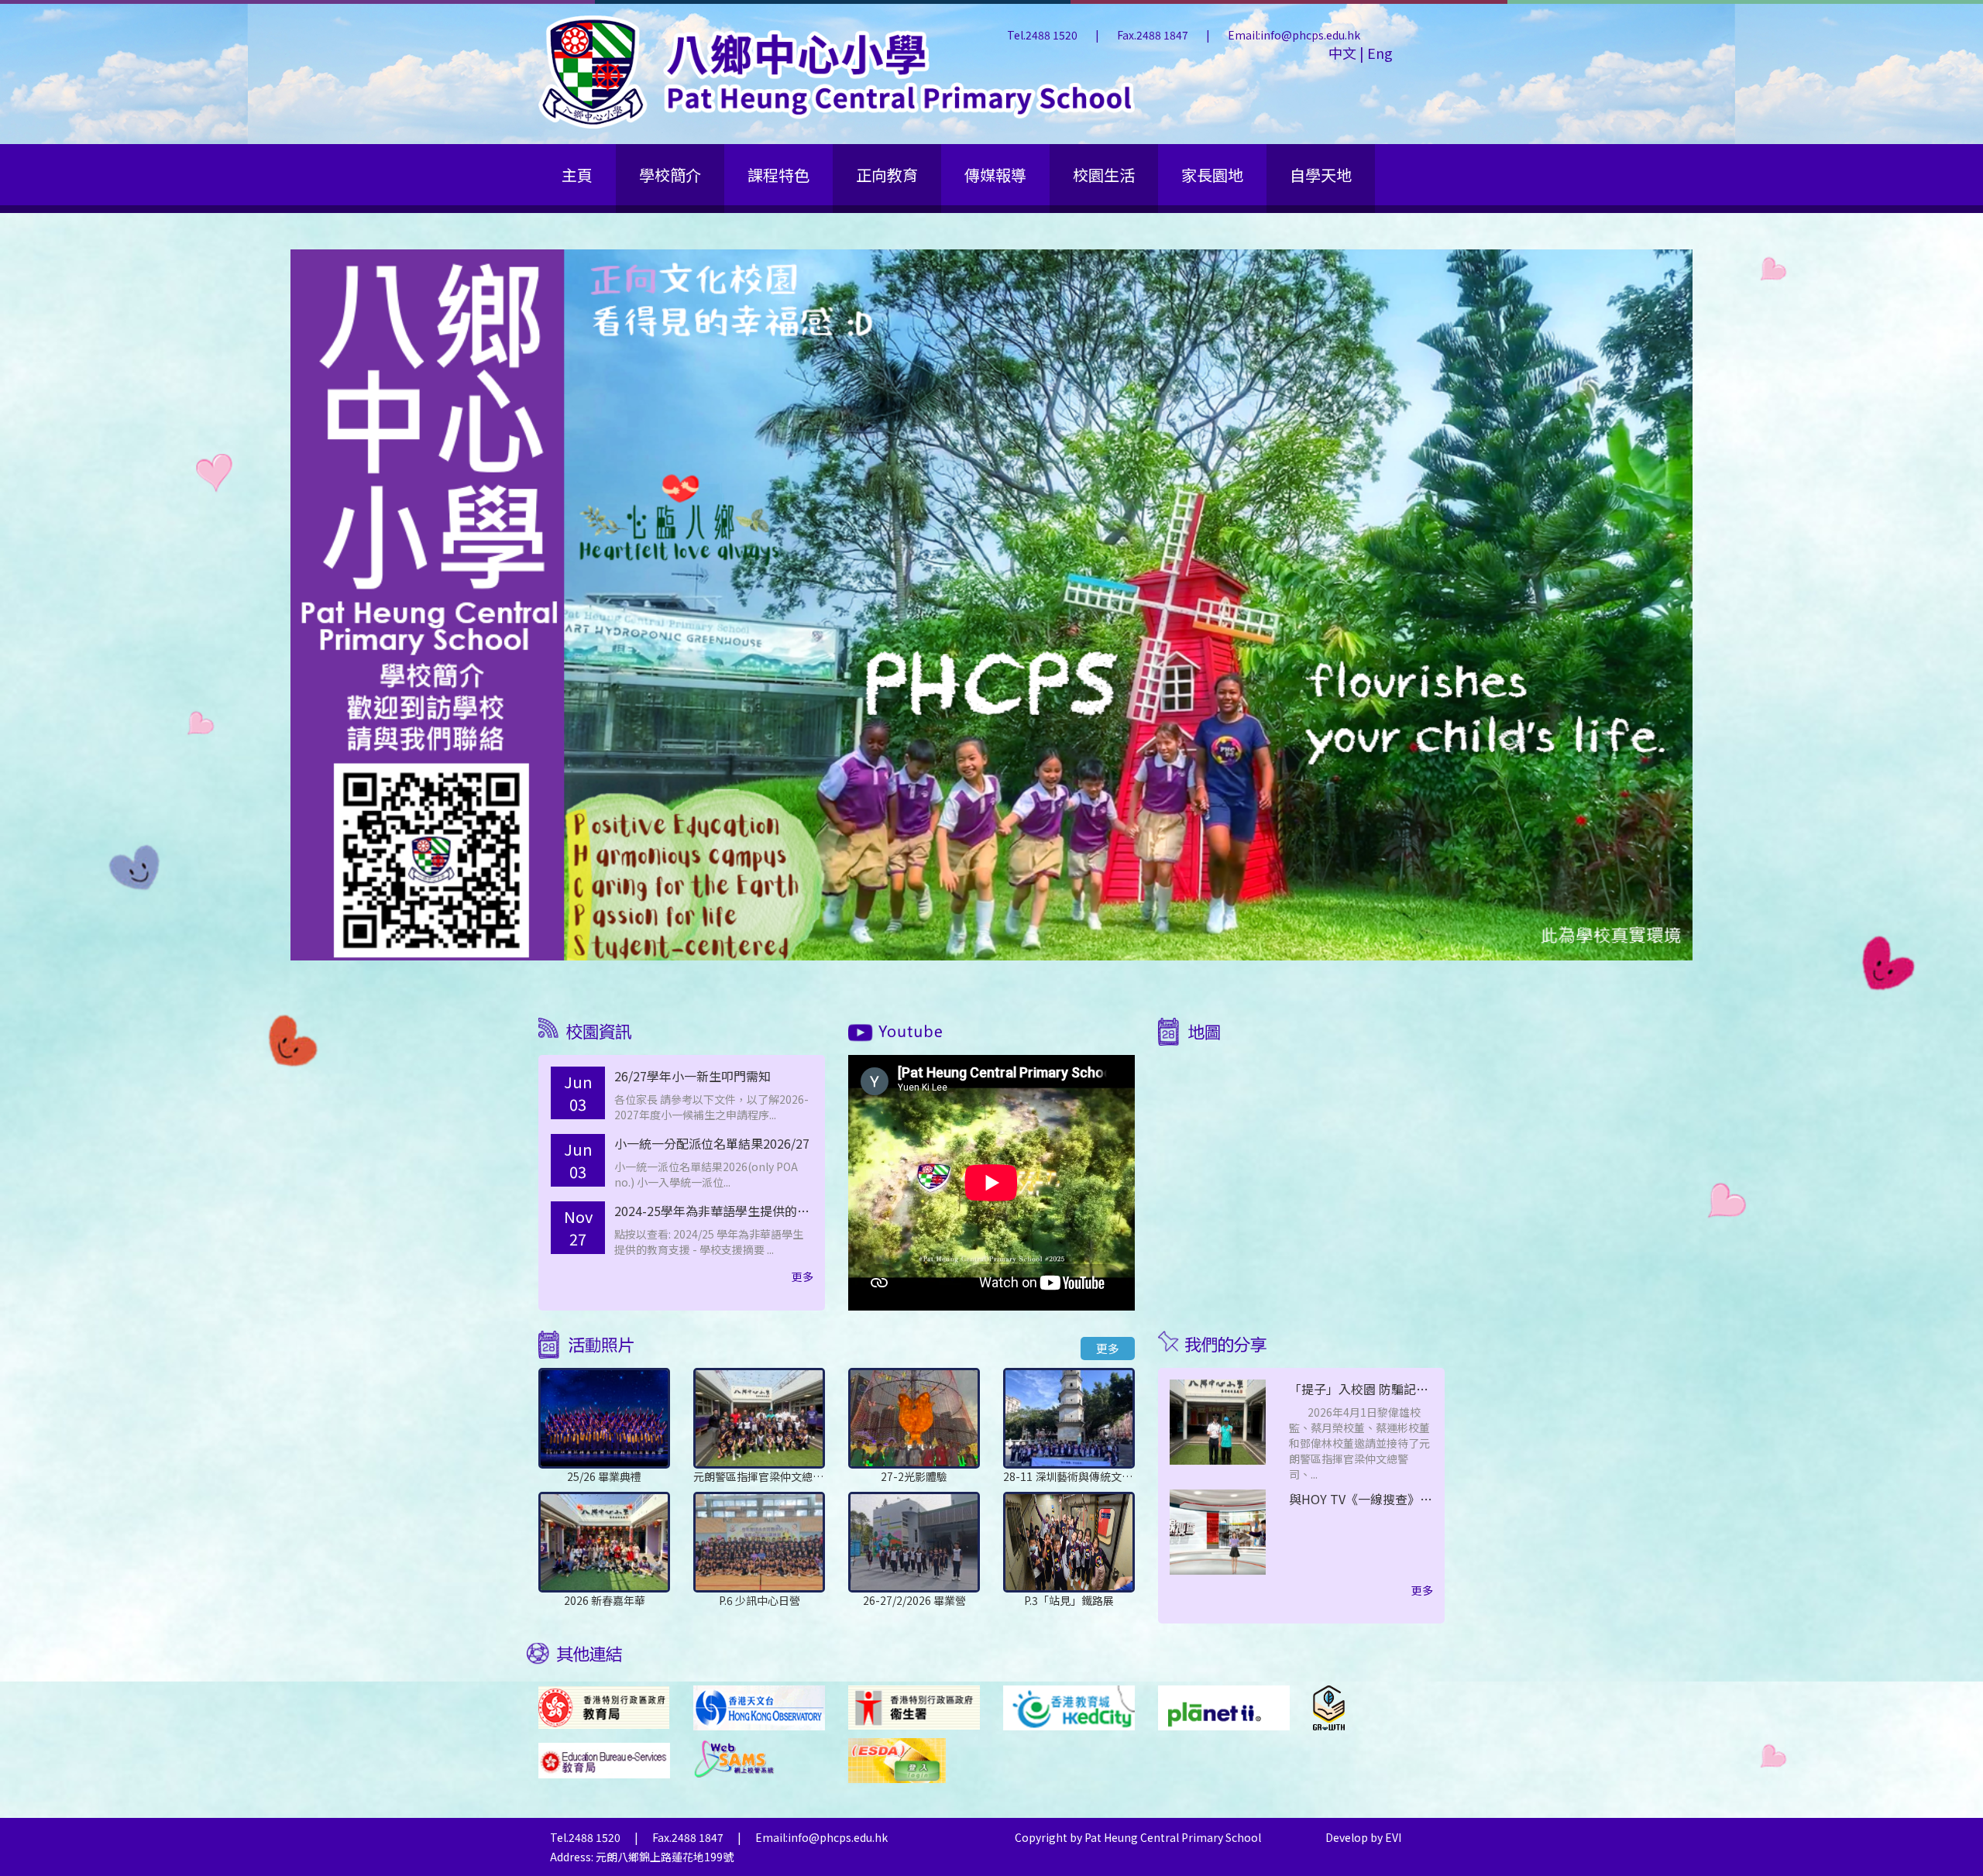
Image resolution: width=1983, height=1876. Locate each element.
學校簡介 (670, 175)
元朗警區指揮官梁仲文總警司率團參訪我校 (796, 1476)
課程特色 (778, 175)
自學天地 (1321, 175)
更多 (802, 1276)
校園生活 (1104, 175)
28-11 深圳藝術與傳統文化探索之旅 (1089, 1476)
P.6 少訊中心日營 (760, 1600)
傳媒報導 (995, 175)
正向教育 (887, 175)
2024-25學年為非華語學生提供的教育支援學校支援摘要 (768, 1211)
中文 (1344, 53)
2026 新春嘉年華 (605, 1600)
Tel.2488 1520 (1043, 35)
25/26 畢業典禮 (604, 1476)
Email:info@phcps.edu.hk (1294, 35)
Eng (1378, 53)
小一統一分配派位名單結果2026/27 (712, 1143)
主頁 (577, 175)
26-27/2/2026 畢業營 (914, 1600)
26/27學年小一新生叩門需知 (693, 1076)
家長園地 (1212, 175)
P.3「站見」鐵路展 (1069, 1600)
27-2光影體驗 (914, 1476)
